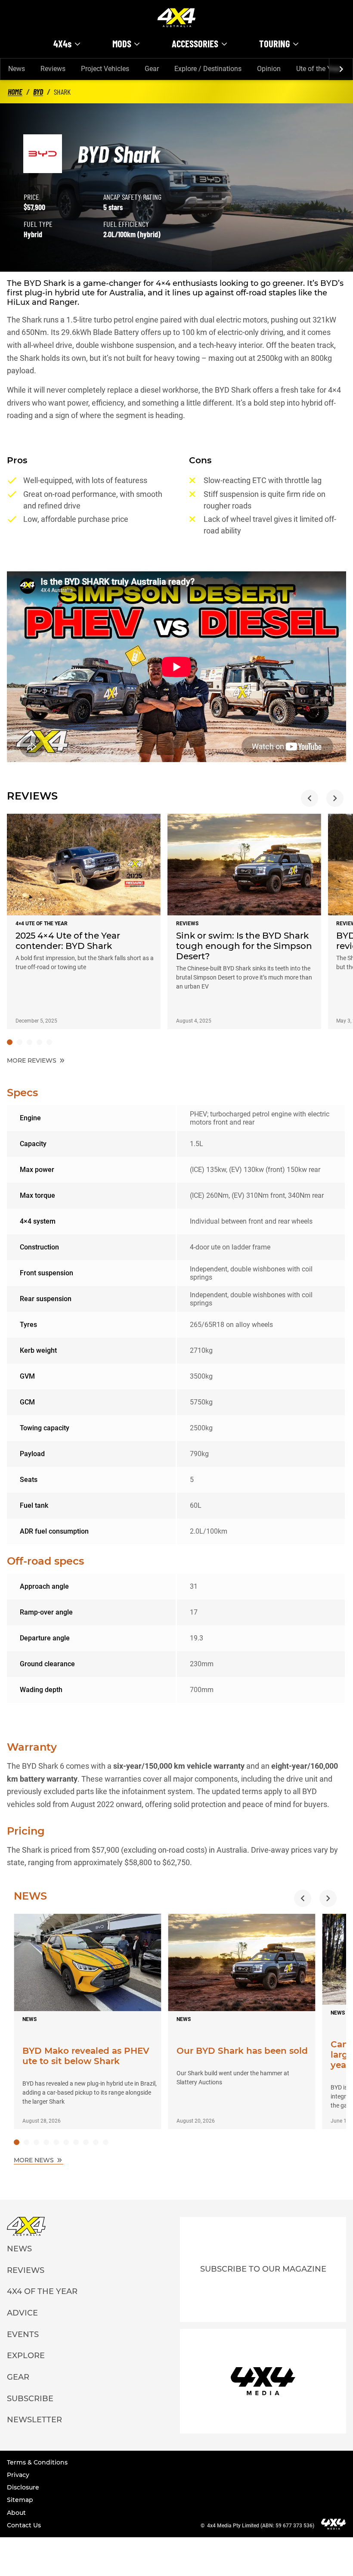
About (16, 2513)
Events (23, 2334)
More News (35, 2160)
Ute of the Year (319, 69)
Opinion (269, 69)
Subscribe (30, 2399)
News (17, 69)
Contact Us (24, 2525)
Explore (26, 2356)
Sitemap (20, 2500)
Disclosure (23, 2487)
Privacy (18, 2475)
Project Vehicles (105, 69)
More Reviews (33, 1060)
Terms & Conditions (37, 2462)
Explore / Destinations (208, 69)
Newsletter (34, 2420)
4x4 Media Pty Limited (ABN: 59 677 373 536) (261, 2526)
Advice (22, 2313)
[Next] (341, 69)
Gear (152, 69)
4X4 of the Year (42, 2291)
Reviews (53, 69)
